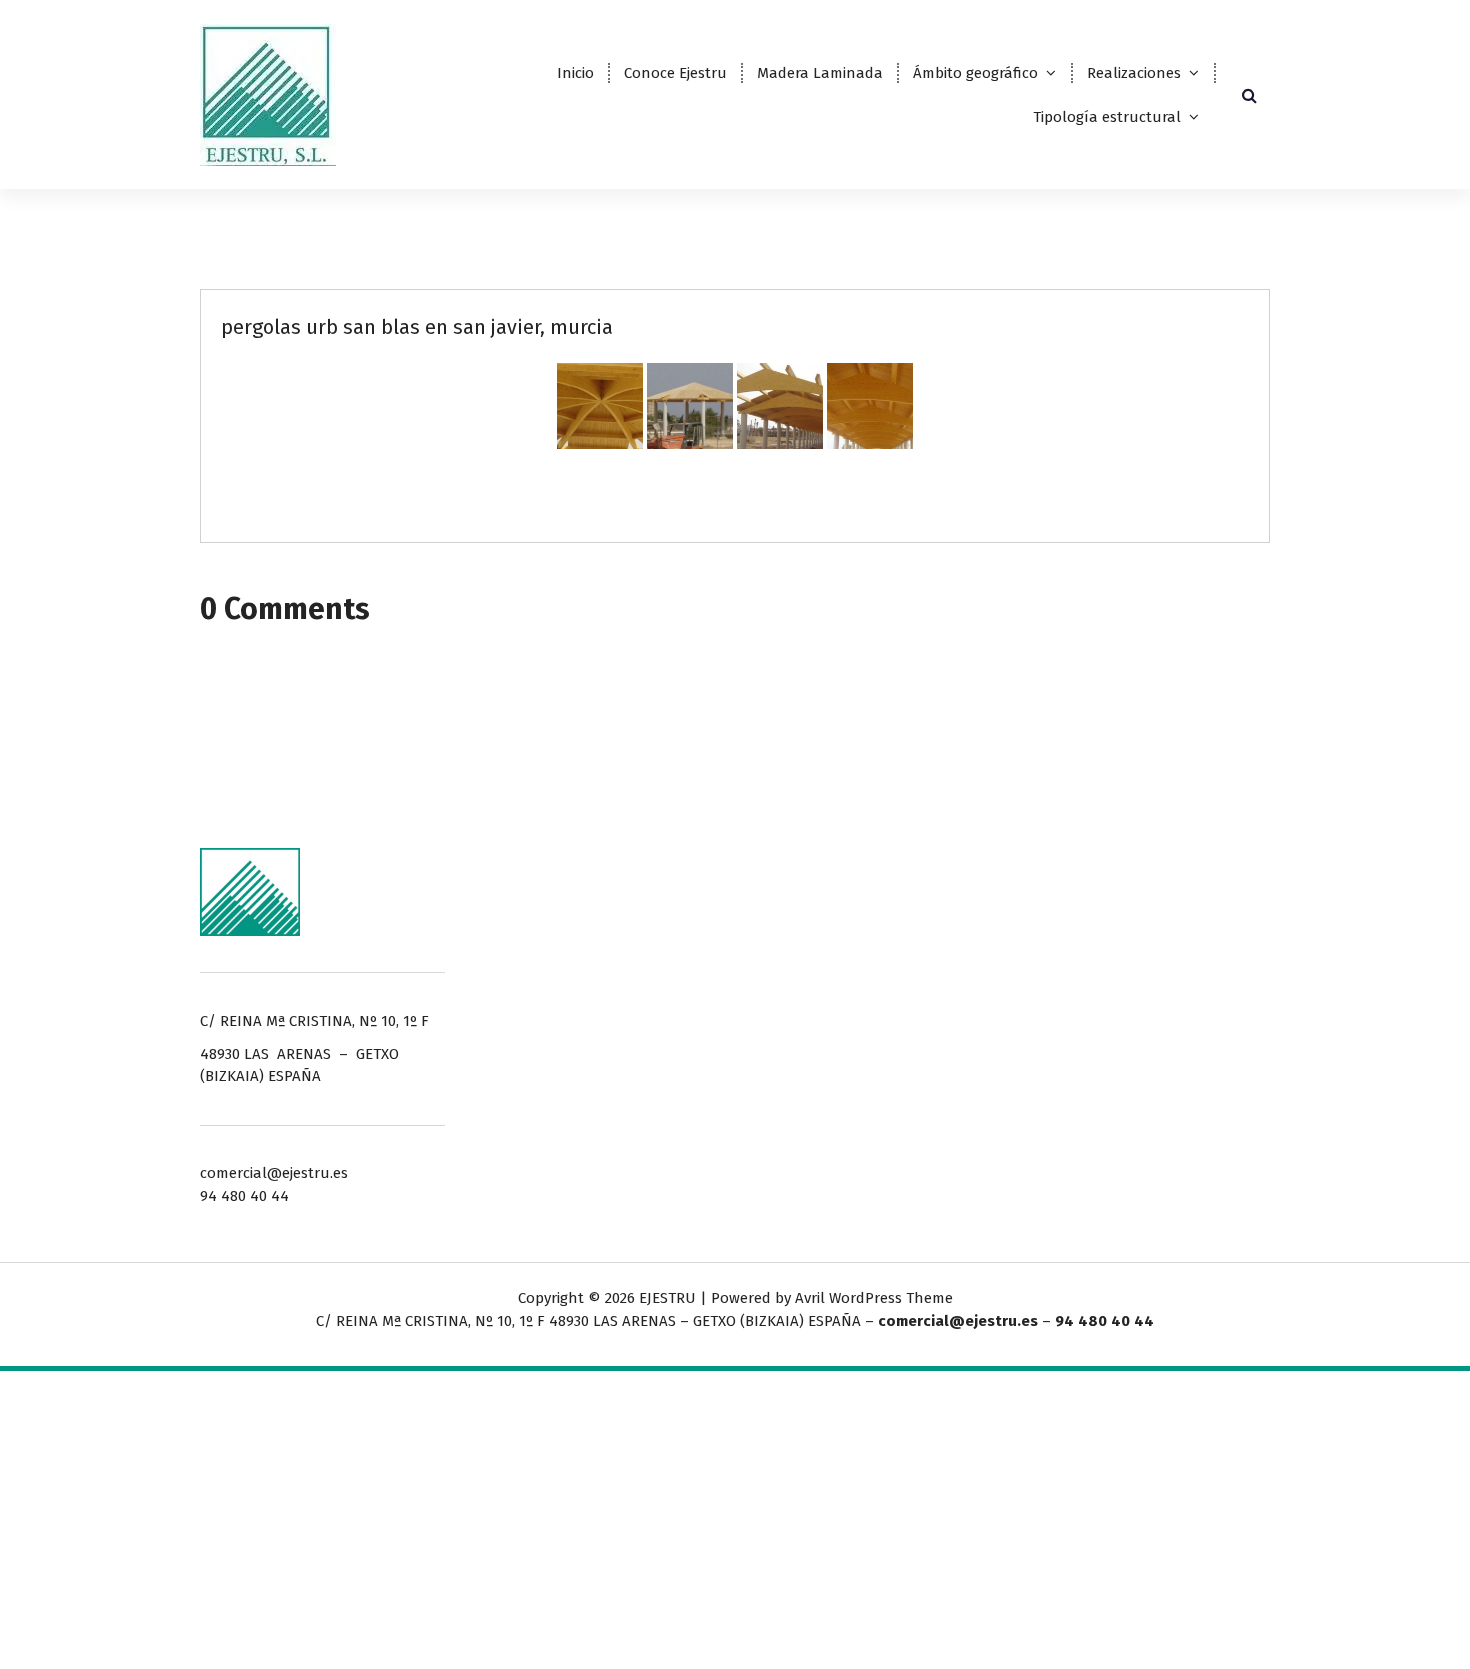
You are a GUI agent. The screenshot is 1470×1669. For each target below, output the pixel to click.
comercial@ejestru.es (958, 1321)
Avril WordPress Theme (874, 1298)
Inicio (575, 73)
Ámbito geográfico (975, 73)
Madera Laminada (820, 73)
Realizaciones (1134, 73)
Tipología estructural (1107, 117)
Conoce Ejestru (675, 73)
